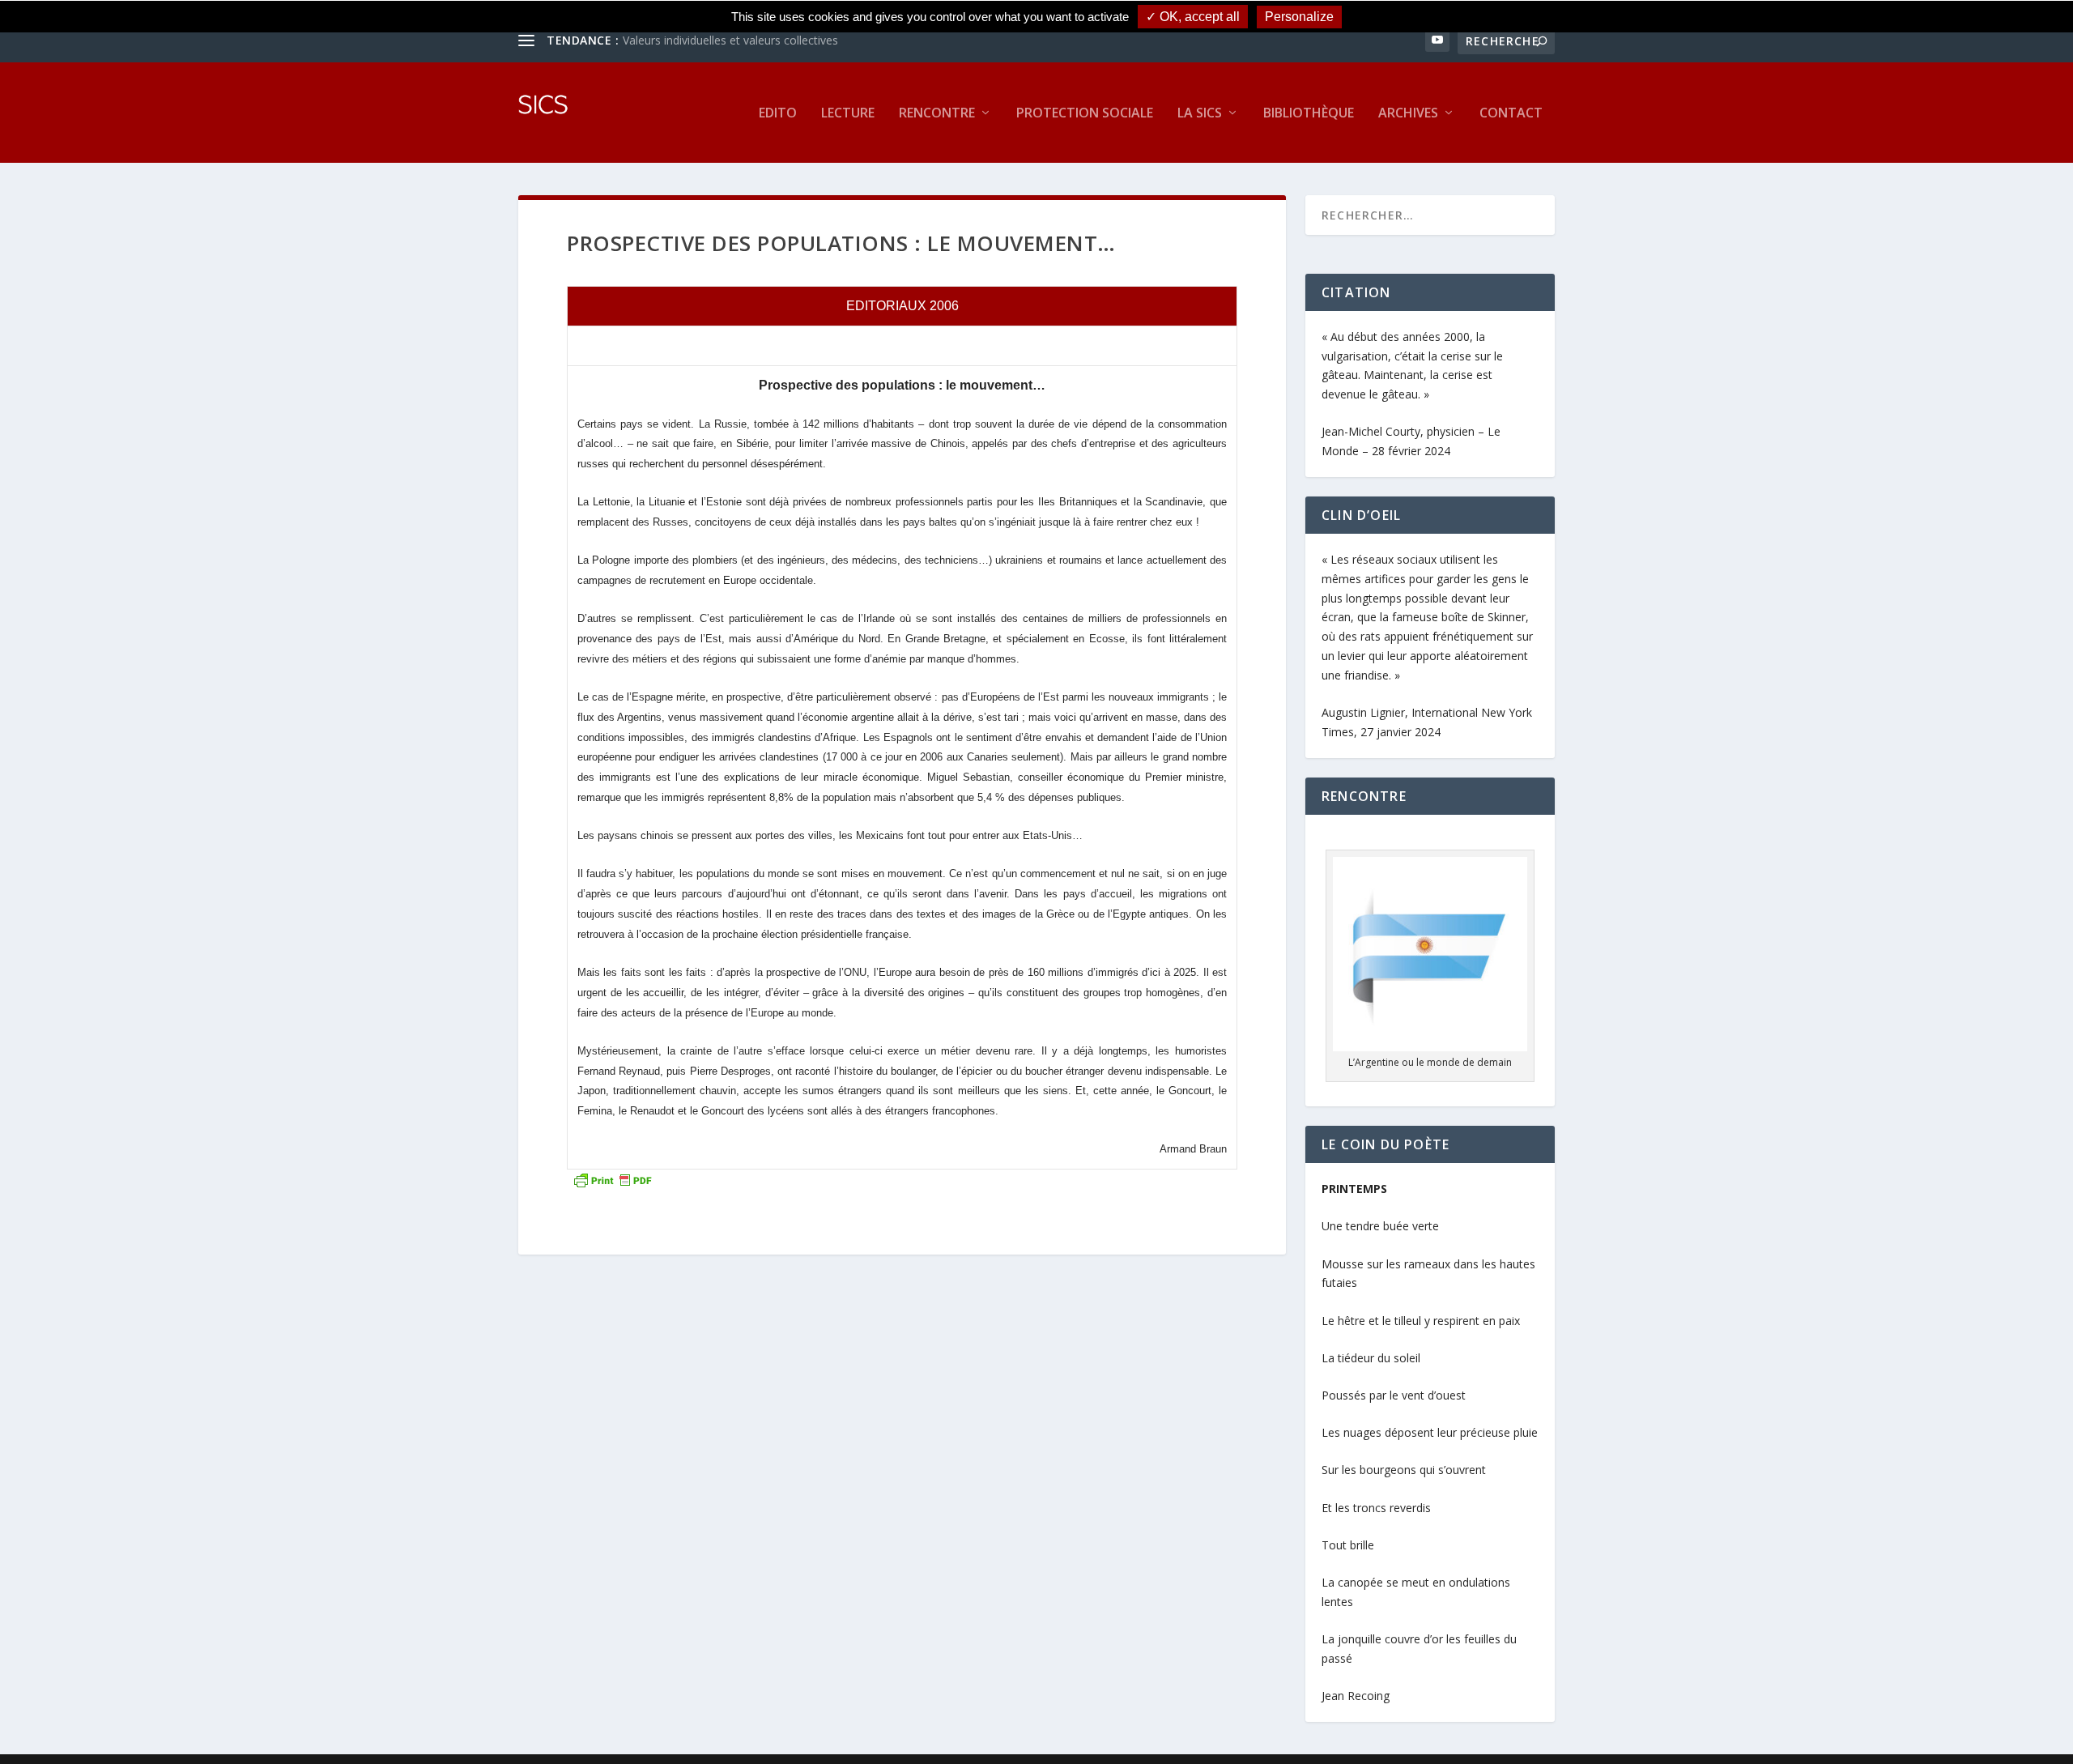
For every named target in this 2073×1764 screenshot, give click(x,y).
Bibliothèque (1309, 114)
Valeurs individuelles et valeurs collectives (730, 40)
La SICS (1200, 114)
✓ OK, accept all (1193, 17)
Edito (778, 114)
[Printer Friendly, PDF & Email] (612, 1179)
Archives (1408, 114)
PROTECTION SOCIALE (1085, 114)
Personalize (1299, 17)
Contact (1511, 114)
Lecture (848, 114)
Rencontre (937, 114)
